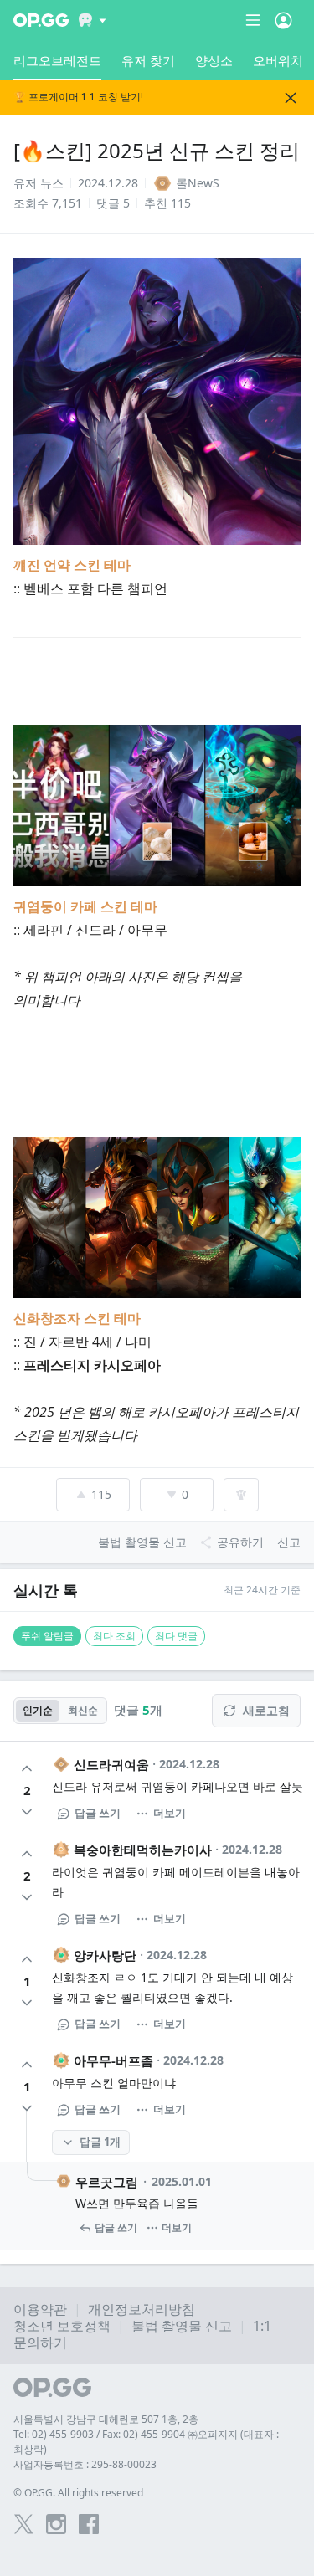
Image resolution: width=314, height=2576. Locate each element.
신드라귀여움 (111, 1764)
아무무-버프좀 (113, 2060)
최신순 (83, 1710)
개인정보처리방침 (142, 2309)
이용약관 (40, 2309)
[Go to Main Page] (41, 20)
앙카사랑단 (105, 1955)
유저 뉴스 (39, 183)
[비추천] (27, 1812)
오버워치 (278, 60)
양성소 (214, 60)
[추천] (27, 1768)
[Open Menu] (283, 20)
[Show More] (93, 20)
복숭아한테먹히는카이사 (143, 1850)
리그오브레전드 (57, 60)
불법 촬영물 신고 (182, 2326)
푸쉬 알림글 (47, 1636)
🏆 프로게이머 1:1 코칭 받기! (78, 97)
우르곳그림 (107, 2182)
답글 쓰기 (98, 1813)
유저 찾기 (148, 60)
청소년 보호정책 (62, 2326)
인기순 (38, 1710)
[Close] (291, 98)
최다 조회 (114, 1636)
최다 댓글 (176, 1636)
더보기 (170, 1813)
